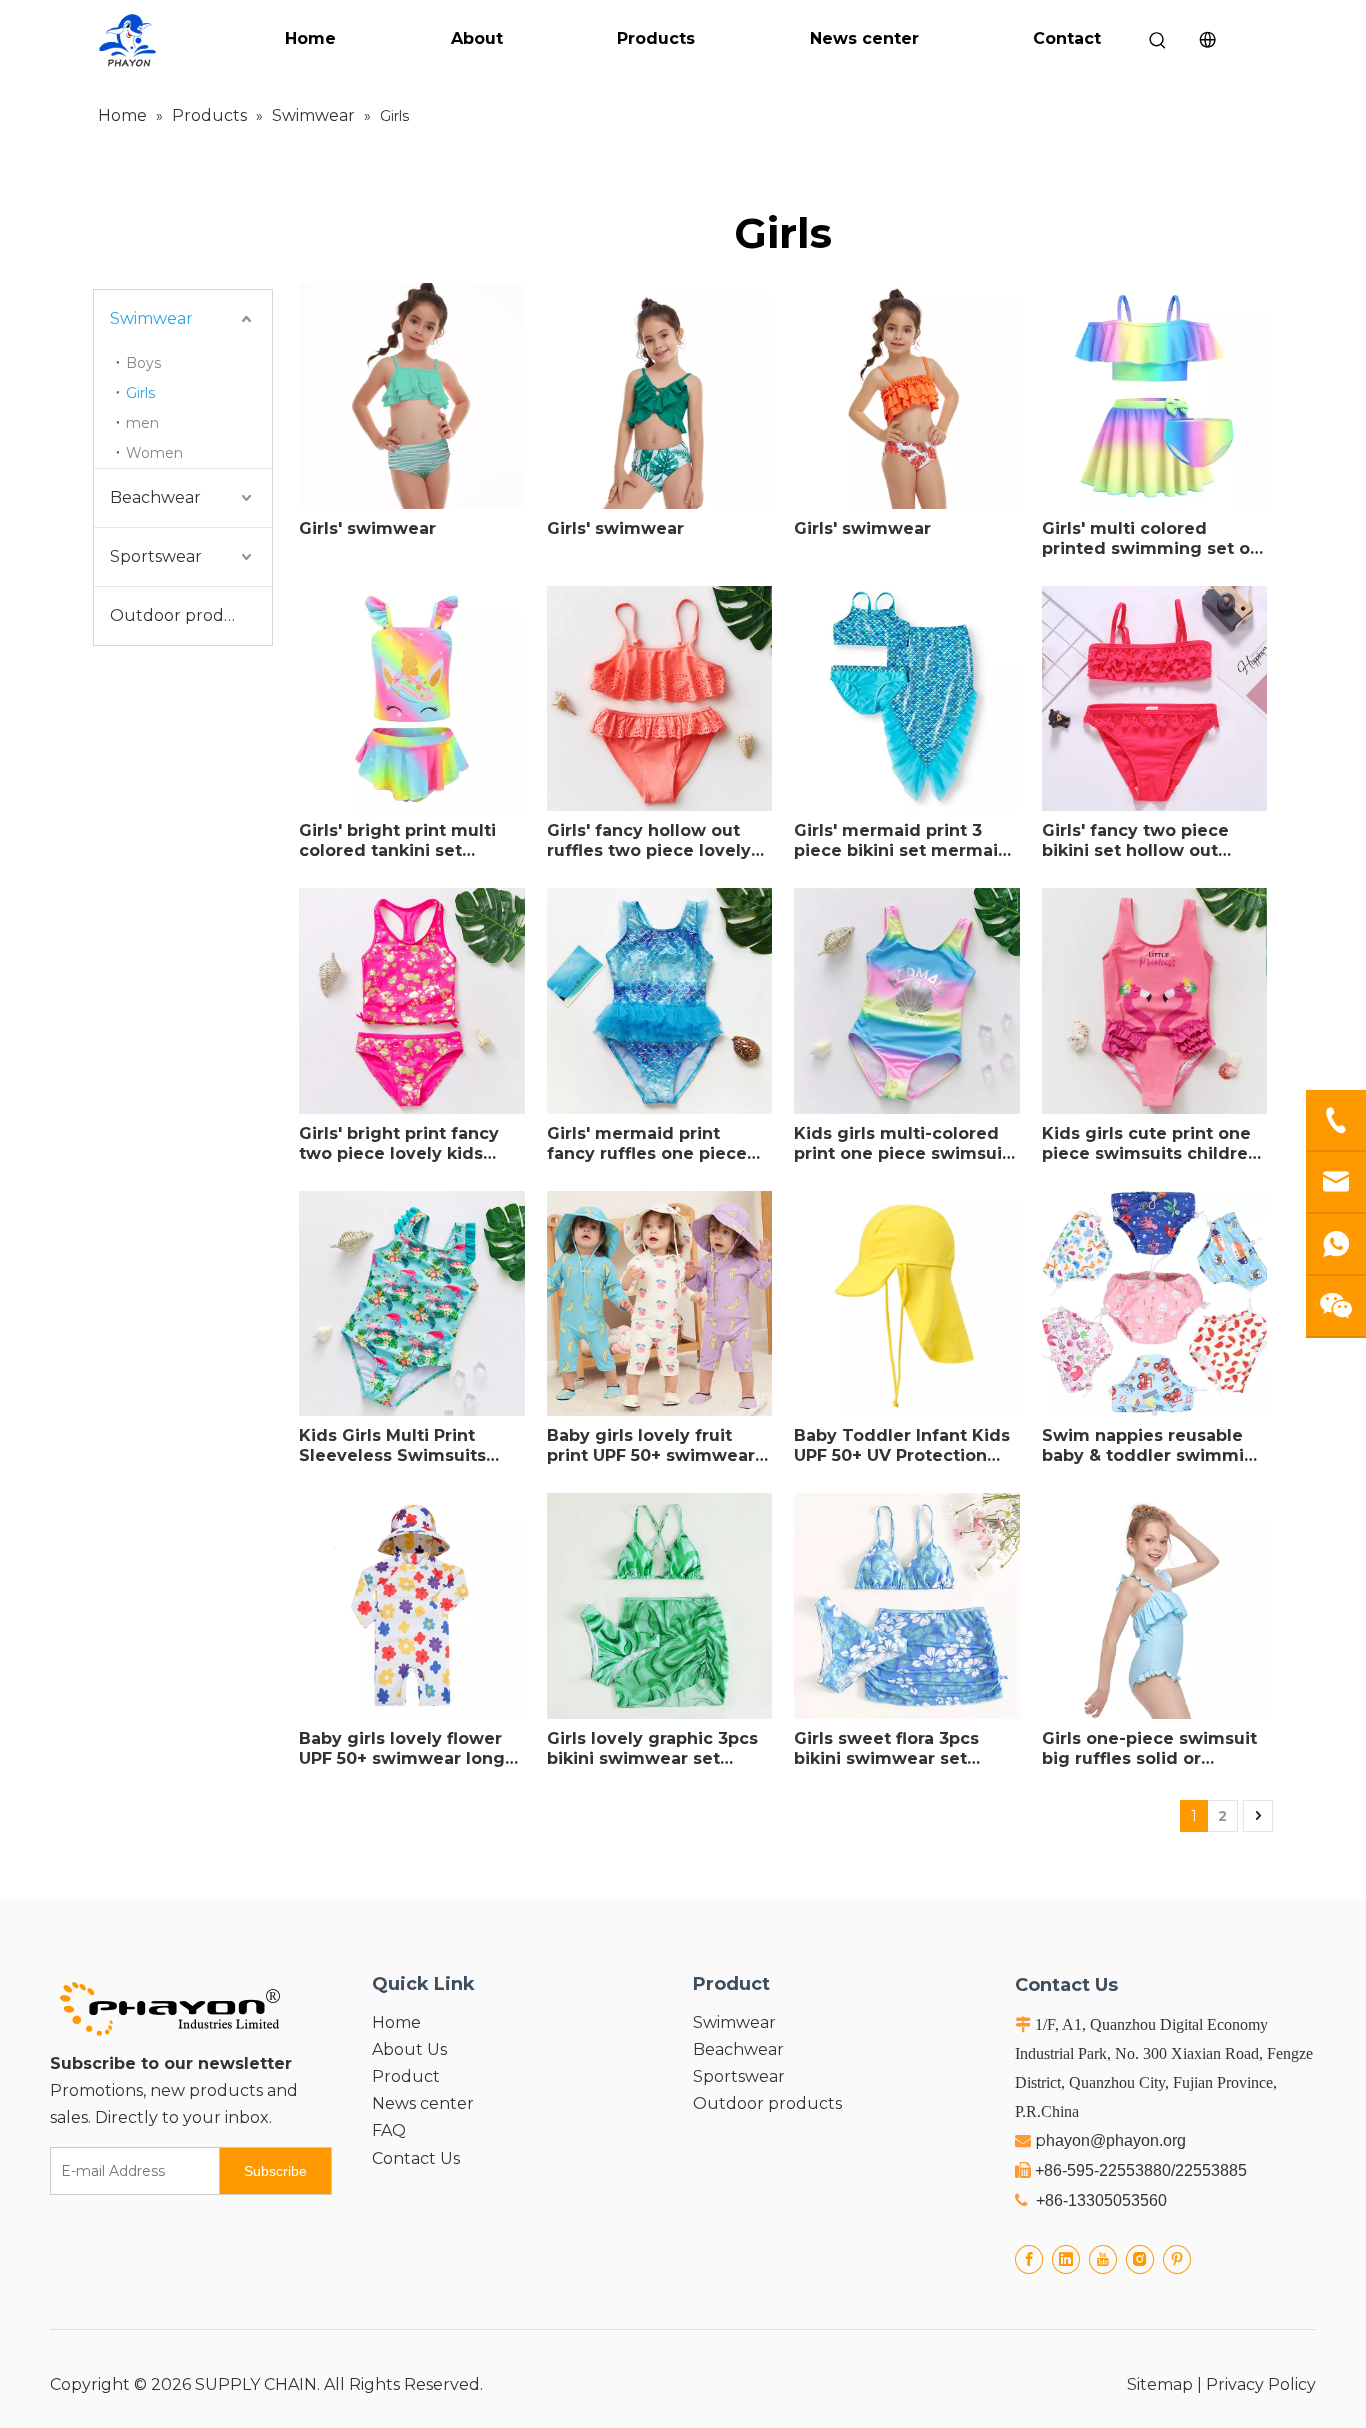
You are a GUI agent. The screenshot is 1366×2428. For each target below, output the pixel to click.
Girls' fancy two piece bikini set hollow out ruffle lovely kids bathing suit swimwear (1150, 841)
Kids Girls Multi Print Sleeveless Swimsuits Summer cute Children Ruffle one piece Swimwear (397, 1446)
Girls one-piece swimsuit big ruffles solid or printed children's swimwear (1149, 1749)
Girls (140, 393)
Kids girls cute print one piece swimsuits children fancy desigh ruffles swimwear (1150, 1144)
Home (310, 38)
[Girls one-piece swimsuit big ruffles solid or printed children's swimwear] (1155, 1604)
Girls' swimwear (367, 528)
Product (406, 2076)
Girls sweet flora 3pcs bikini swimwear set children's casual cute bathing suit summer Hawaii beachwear (888, 1749)
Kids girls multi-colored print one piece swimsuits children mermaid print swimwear (906, 1144)
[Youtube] (1103, 2259)
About (477, 38)
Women (154, 453)
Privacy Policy (1261, 2384)
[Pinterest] (1177, 2259)
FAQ (389, 2130)
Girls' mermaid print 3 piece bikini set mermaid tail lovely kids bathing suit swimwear (902, 841)
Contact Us (416, 2158)
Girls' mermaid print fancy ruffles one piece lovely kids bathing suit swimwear (648, 1144)
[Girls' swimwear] (412, 394)
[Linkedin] (1066, 2259)
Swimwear (151, 318)
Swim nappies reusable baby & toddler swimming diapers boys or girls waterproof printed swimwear (1154, 1446)
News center (864, 38)
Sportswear (156, 556)
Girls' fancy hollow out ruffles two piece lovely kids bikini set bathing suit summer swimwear (649, 841)
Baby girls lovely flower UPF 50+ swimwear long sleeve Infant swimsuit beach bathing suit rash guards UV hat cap (402, 1749)
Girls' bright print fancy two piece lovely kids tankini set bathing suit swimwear (399, 1144)
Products (656, 38)
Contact (1067, 38)
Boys (143, 363)
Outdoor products (184, 615)
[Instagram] (1140, 2259)
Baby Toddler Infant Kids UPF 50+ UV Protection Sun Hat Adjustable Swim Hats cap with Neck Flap (903, 1446)
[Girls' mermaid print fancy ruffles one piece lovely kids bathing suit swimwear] (660, 999)
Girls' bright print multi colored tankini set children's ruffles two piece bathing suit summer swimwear (397, 841)
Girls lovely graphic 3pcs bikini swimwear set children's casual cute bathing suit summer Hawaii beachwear (652, 1749)
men (142, 423)
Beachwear (155, 497)
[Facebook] (1029, 2259)
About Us (409, 2049)
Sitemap (1160, 2384)
